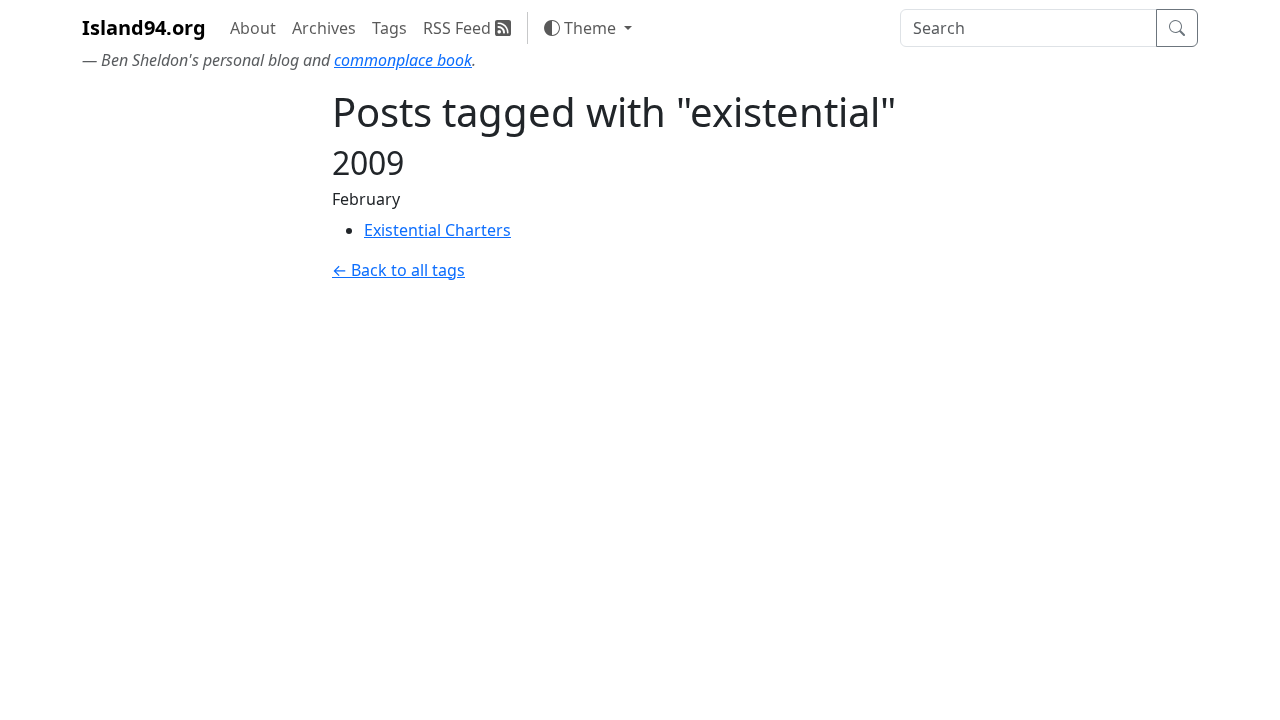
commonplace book (403, 60)
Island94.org (144, 27)
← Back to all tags (398, 270)
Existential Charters (437, 230)
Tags (389, 28)
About (253, 28)
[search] (1028, 28)
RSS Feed (459, 28)
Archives (324, 28)
